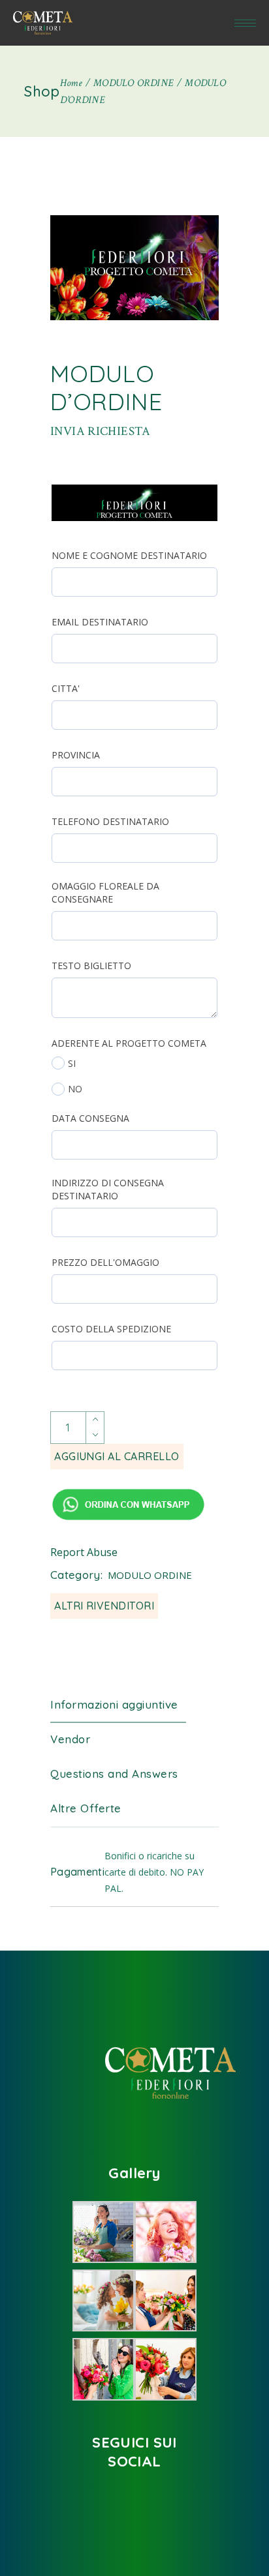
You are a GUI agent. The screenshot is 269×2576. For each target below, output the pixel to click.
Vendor (70, 1739)
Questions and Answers (114, 1774)
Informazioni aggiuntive (114, 1704)
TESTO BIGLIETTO (91, 966)
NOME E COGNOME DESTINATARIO (129, 555)
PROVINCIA (76, 755)
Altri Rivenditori (104, 1606)
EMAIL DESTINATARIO (100, 622)
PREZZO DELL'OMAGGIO (105, 1262)
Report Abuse (84, 1552)
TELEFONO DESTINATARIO (110, 821)
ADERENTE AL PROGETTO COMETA (129, 1043)
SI (72, 1063)
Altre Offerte (86, 1808)
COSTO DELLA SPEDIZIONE (111, 1329)
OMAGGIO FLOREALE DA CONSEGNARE (105, 892)
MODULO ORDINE (150, 1575)
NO (75, 1089)
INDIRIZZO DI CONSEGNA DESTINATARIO (108, 1189)
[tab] (124, 1705)
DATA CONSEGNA (90, 1118)
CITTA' (66, 688)
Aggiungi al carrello (117, 1456)
